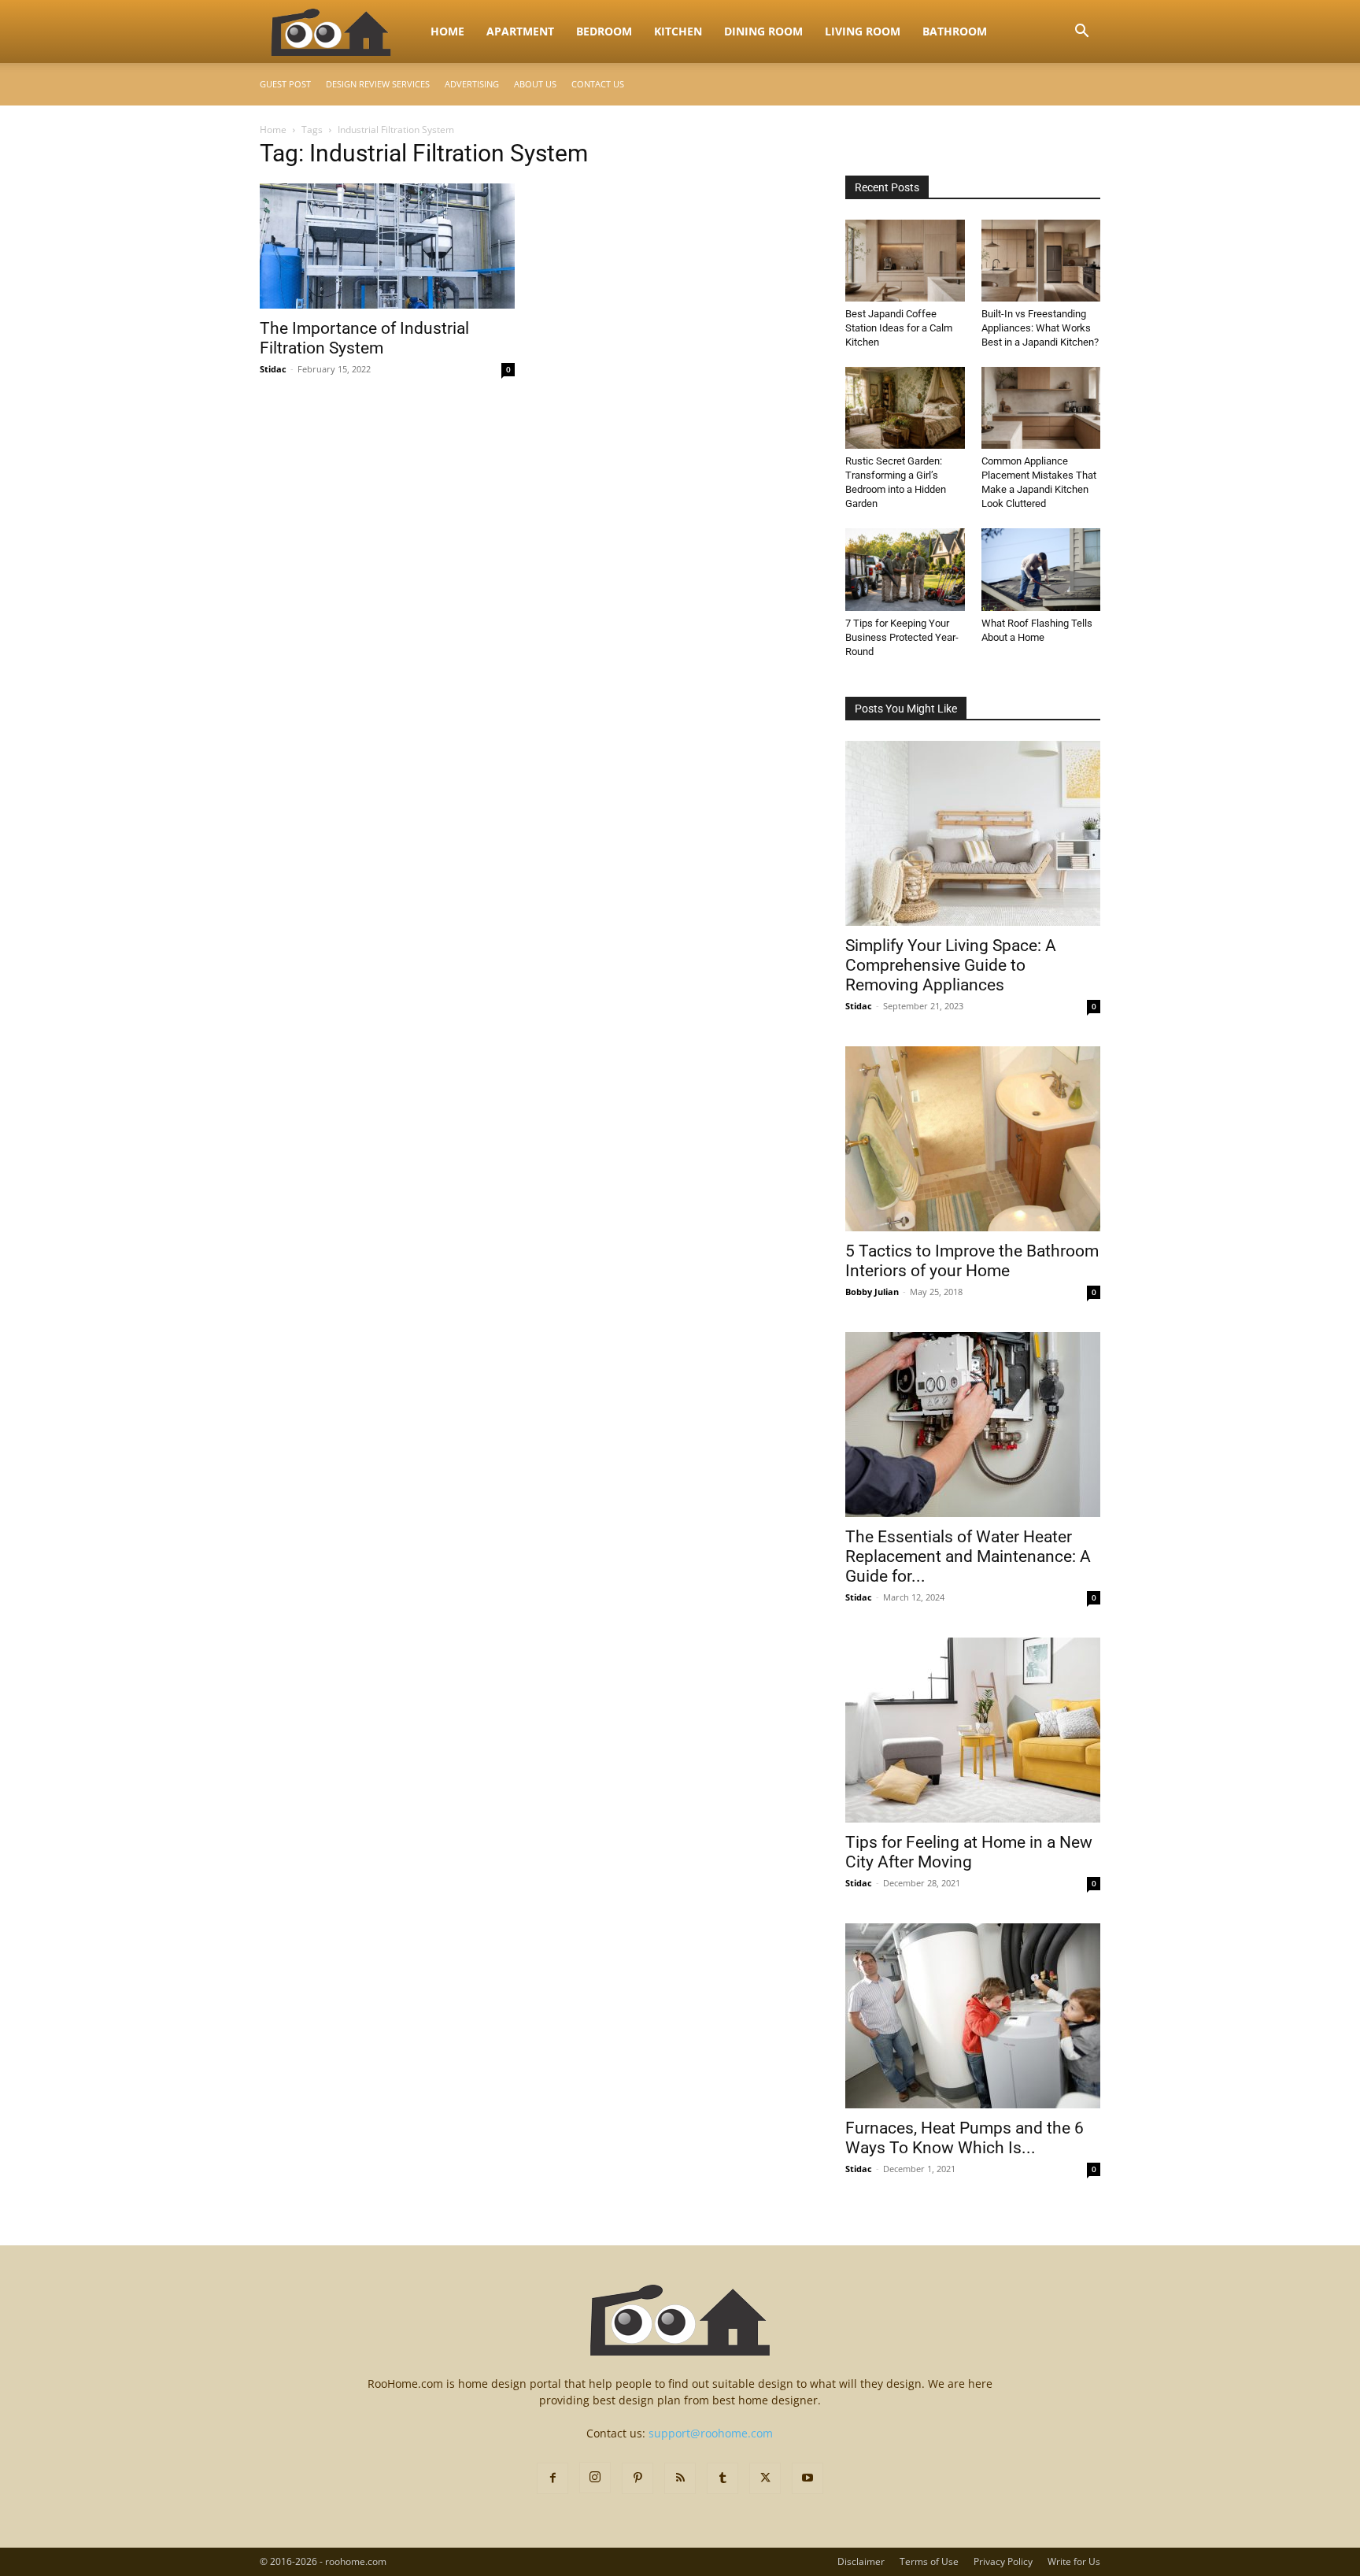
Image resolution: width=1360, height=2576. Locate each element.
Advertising (472, 84)
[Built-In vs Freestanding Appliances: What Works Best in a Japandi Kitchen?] (1041, 261)
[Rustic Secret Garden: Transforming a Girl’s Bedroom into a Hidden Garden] (905, 408)
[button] (1081, 33)
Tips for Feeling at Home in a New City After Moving (969, 1852)
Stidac (273, 369)
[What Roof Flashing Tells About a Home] (1041, 569)
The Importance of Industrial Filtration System (364, 338)
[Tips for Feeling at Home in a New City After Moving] (973, 1730)
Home (447, 31)
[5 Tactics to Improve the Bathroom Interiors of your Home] (973, 1139)
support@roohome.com (711, 2433)
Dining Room (763, 31)
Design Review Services (378, 84)
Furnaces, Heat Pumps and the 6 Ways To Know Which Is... (965, 2138)
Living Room (863, 31)
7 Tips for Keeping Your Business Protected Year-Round (902, 637)
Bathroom (955, 31)
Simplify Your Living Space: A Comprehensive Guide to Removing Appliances (951, 965)
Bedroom (604, 31)
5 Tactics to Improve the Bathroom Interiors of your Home (972, 1261)
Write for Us (1074, 2561)
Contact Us (598, 84)
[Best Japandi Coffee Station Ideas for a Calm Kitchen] (905, 261)
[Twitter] (765, 2478)
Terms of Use (929, 2561)
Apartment (520, 31)
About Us (535, 84)
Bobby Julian (872, 1292)
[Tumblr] (722, 2478)
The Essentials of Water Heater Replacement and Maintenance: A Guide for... (968, 1556)
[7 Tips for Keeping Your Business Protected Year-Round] (905, 569)
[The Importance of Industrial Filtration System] (387, 246)
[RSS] (680, 2478)
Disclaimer (861, 2561)
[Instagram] (595, 2478)
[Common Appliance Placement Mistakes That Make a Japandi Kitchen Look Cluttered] (1041, 408)
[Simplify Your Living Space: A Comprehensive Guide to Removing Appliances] (973, 833)
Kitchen (678, 31)
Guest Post (285, 84)
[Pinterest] (637, 2478)
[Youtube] (807, 2478)
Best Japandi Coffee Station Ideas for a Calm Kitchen (899, 328)
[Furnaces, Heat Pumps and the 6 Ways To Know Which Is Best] (973, 2016)
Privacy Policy (1003, 2561)
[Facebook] (552, 2478)
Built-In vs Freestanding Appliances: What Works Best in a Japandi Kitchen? (1040, 328)
